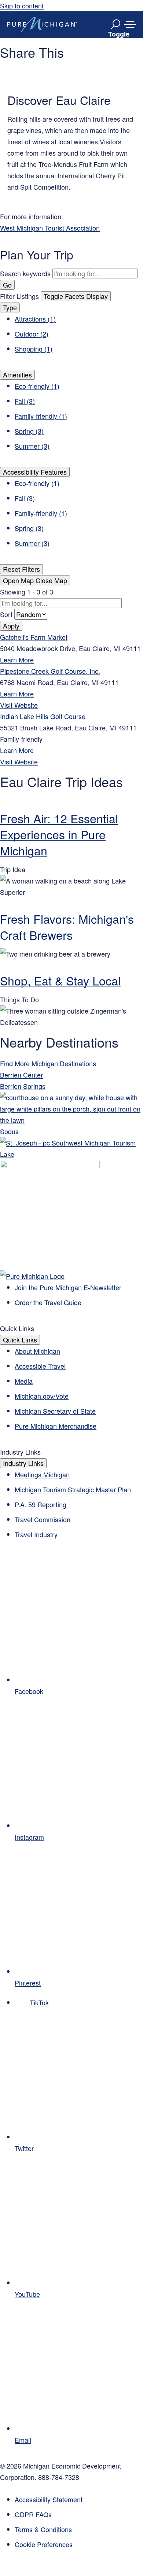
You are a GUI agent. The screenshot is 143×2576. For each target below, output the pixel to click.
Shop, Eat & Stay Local (60, 980)
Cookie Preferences (44, 2544)
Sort (7, 614)
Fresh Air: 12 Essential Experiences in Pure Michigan (59, 834)
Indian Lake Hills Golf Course (43, 716)
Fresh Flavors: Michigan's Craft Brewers (67, 927)
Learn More (17, 660)
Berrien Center (21, 1075)
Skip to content (22, 5)
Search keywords (25, 273)
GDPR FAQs (33, 2514)
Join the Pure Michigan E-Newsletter (68, 1287)
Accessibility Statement (49, 2499)
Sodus (9, 1131)
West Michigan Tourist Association (50, 228)
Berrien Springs (23, 1086)
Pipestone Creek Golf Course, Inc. (50, 671)
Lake (7, 1154)
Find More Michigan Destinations (48, 1063)
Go (7, 285)
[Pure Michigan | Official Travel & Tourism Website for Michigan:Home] (42, 24)
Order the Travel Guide (48, 1302)
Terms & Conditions (43, 2529)
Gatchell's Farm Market (34, 637)
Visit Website (19, 705)
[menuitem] (79, 2544)
